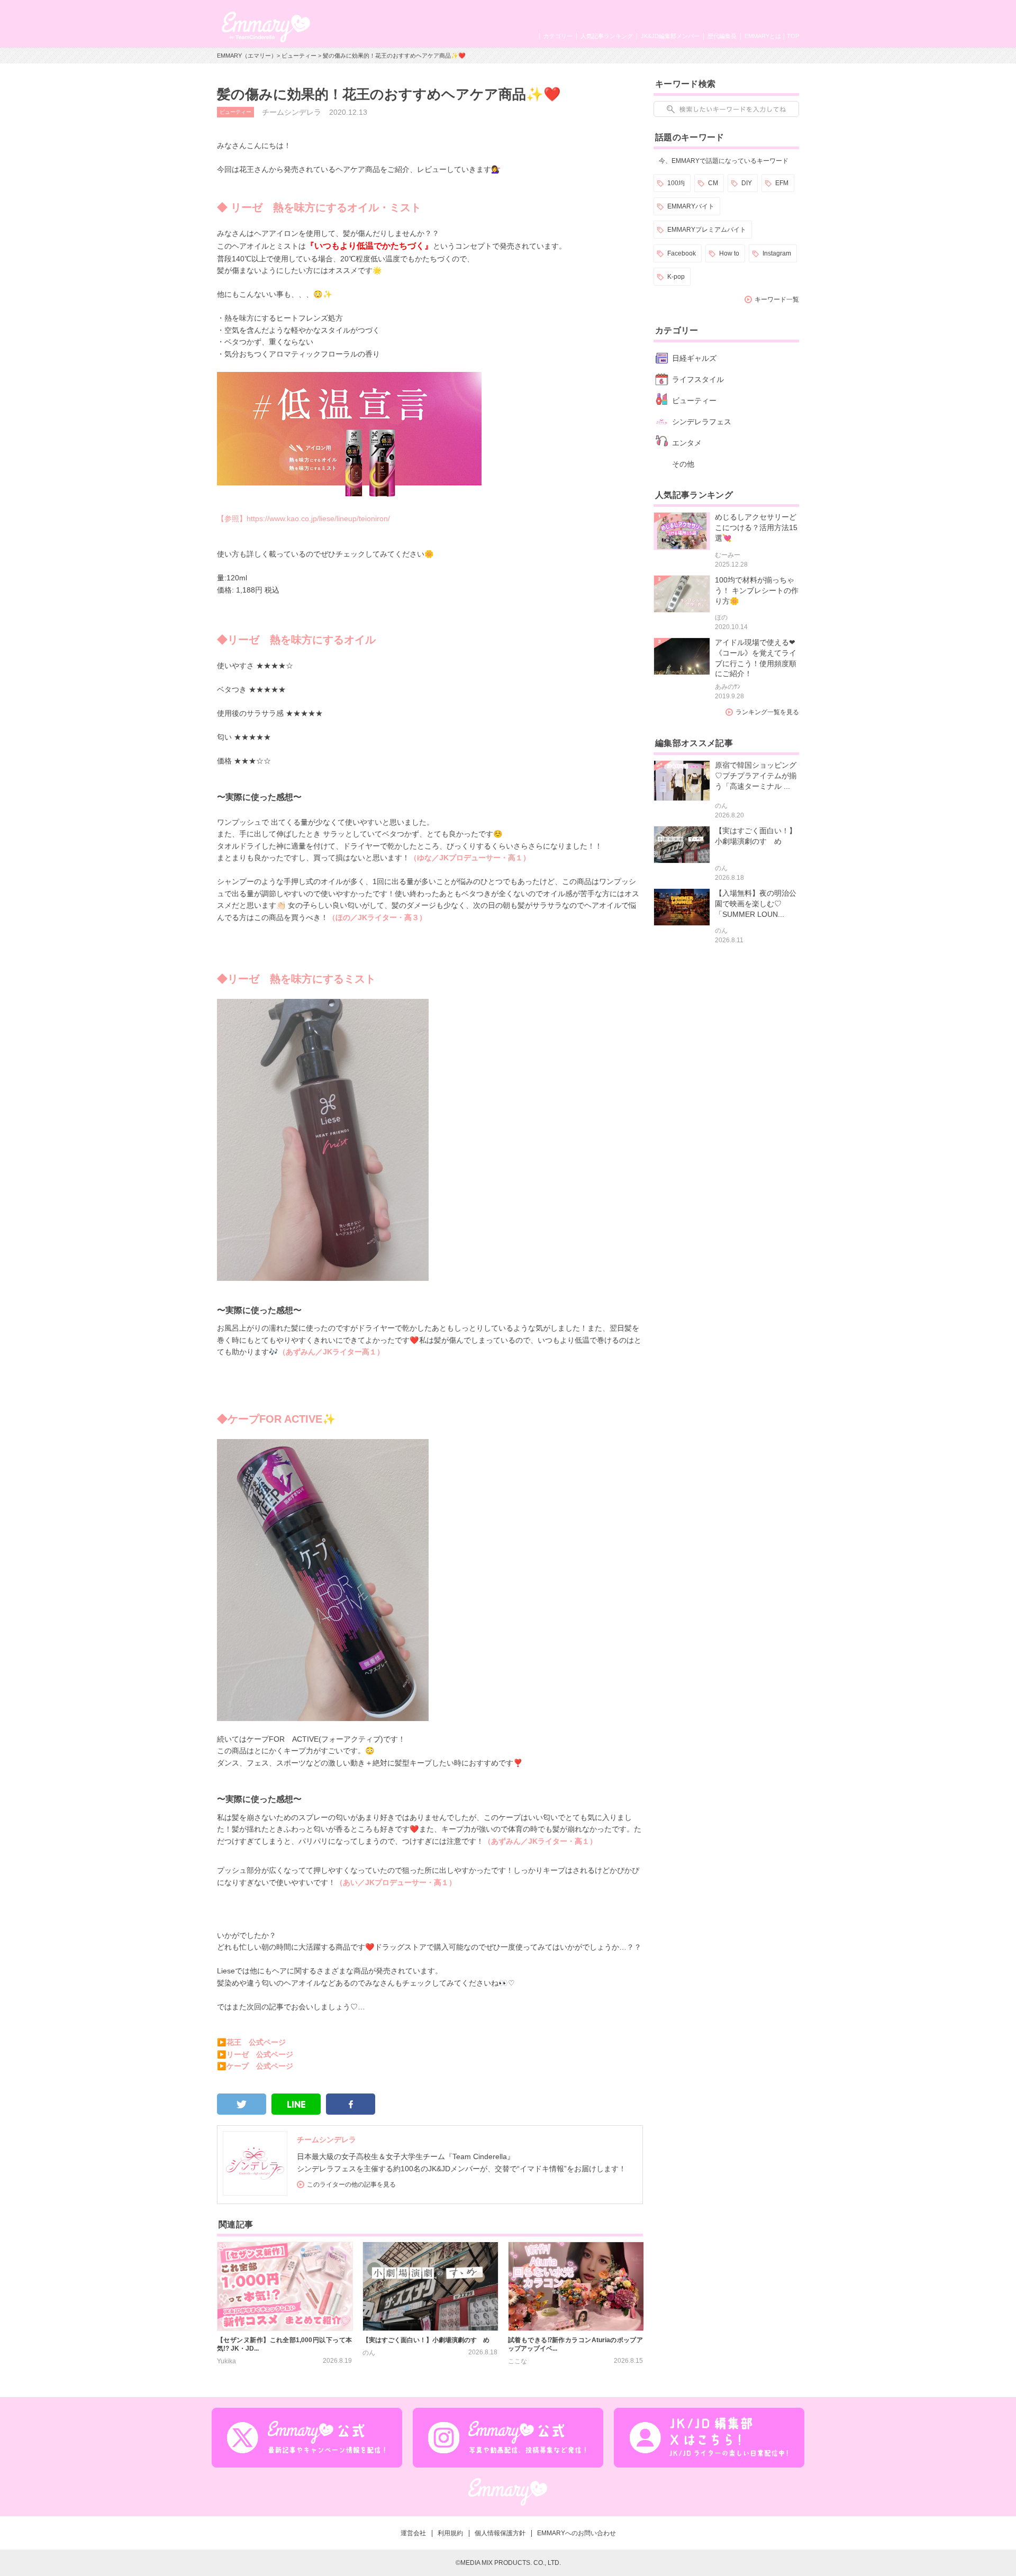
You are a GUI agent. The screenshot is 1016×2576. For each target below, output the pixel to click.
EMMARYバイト (691, 206)
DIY (747, 183)
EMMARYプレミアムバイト (707, 230)
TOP (793, 36)
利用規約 (450, 2533)
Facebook (682, 253)
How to (729, 253)
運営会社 (413, 2533)
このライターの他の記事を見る (351, 2184)
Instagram (777, 253)
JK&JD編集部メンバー (670, 36)
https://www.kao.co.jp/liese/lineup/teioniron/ (318, 518)
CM (713, 183)
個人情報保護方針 (500, 2533)
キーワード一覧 (777, 299)
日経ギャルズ (694, 358)
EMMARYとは (763, 36)
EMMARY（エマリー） (247, 56)
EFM (782, 183)
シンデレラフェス (702, 422)
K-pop (676, 277)
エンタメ (687, 443)
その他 (683, 464)
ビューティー (299, 56)
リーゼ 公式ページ (260, 2054)
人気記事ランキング (607, 36)
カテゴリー (558, 36)
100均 (676, 183)
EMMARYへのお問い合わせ (577, 2533)
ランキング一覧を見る (767, 712)
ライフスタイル (698, 379)
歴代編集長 (722, 36)
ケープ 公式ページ (260, 2066)
